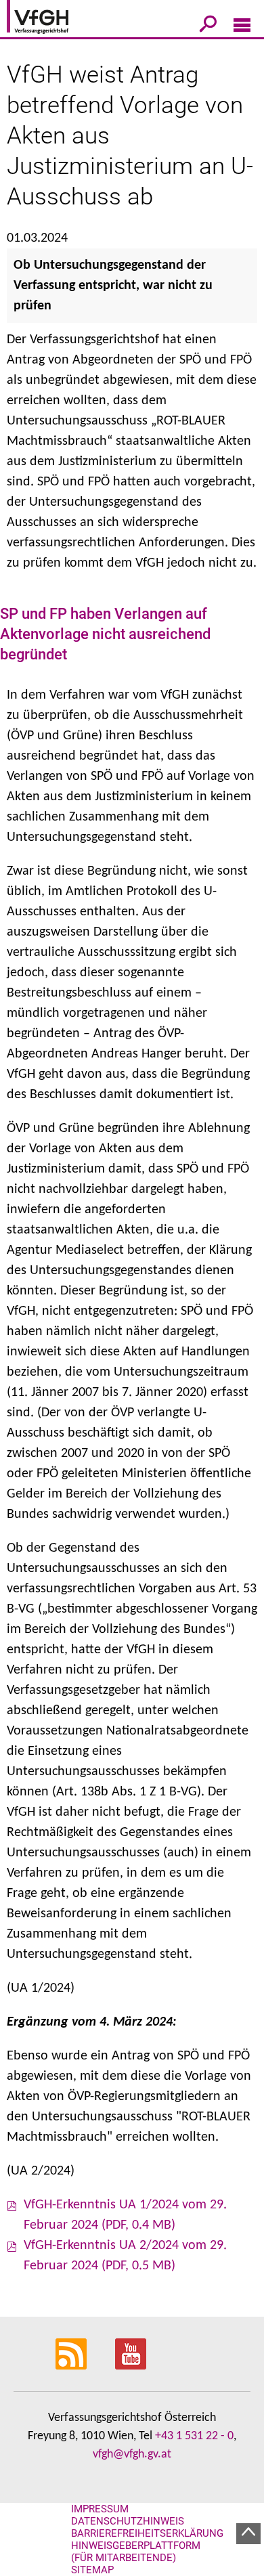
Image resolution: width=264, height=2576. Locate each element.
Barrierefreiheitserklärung (147, 2533)
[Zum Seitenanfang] (248, 2534)
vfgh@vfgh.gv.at (132, 2454)
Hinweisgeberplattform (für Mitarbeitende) (136, 2552)
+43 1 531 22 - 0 (194, 2436)
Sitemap (92, 2570)
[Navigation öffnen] (242, 28)
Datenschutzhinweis (128, 2521)
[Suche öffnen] (208, 26)
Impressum (100, 2509)
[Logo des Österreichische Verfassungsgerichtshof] (58, 19)
